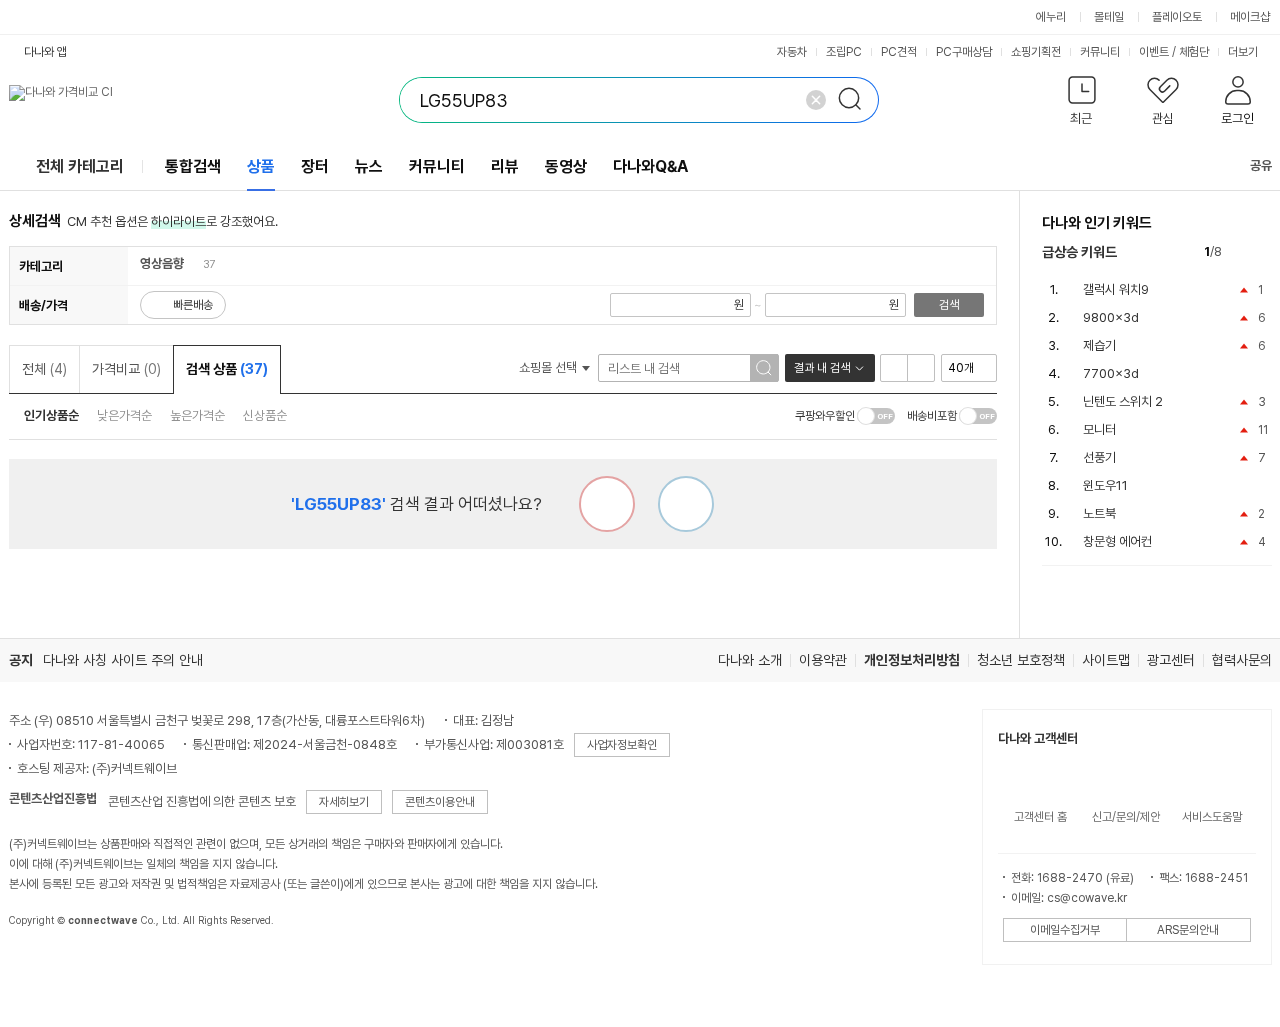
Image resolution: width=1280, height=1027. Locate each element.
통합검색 (193, 166)
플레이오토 (1177, 17)
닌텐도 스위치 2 (1123, 401)
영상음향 (162, 263)
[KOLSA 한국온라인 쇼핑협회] (45, 966)
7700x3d (1111, 373)
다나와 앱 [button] (45, 52)
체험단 (1194, 52)
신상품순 (265, 415)
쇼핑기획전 (1036, 52)
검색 (949, 305)
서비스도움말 (1212, 817)
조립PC (844, 52)
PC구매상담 (964, 52)
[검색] (856, 100)
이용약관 (823, 660)
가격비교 (126, 369)
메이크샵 (1250, 17)
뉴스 (369, 166)
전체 (44, 369)
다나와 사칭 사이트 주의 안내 (123, 660)
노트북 (1099, 513)
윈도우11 (1105, 485)
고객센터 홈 (1040, 817)
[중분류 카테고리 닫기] (193, 263)
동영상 (566, 166)
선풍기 (1099, 457)
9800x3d (1111, 317)
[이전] (1241, 252)
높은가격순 (197, 415)
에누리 (1051, 17)
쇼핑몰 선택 (549, 367)
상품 (261, 166)
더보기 (1244, 52)
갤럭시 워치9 (1116, 289)
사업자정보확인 (622, 745)
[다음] (1262, 252)
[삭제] (816, 100)
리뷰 (505, 166)
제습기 (1099, 345)
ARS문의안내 (1188, 930)
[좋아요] (686, 504)
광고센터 (1171, 660)
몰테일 (1109, 17)
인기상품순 (51, 415)
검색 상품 (227, 369)
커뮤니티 (1100, 52)
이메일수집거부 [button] (1065, 930)
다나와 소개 (750, 660)
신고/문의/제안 (1126, 817)
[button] (1082, 104)
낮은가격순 (124, 415)
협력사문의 (1242, 660)
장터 (315, 166)
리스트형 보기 (894, 368)
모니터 (1099, 429)
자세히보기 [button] (344, 802)
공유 (1261, 165)
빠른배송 (193, 305)
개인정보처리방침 (912, 660)
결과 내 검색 (822, 368)
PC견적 (899, 52)
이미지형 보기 (921, 368)
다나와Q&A (650, 166)
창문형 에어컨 (1117, 541)
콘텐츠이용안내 (440, 802)
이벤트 (1154, 52)
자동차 (792, 52)
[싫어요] (607, 504)
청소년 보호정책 (1021, 660)
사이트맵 (1106, 660)
